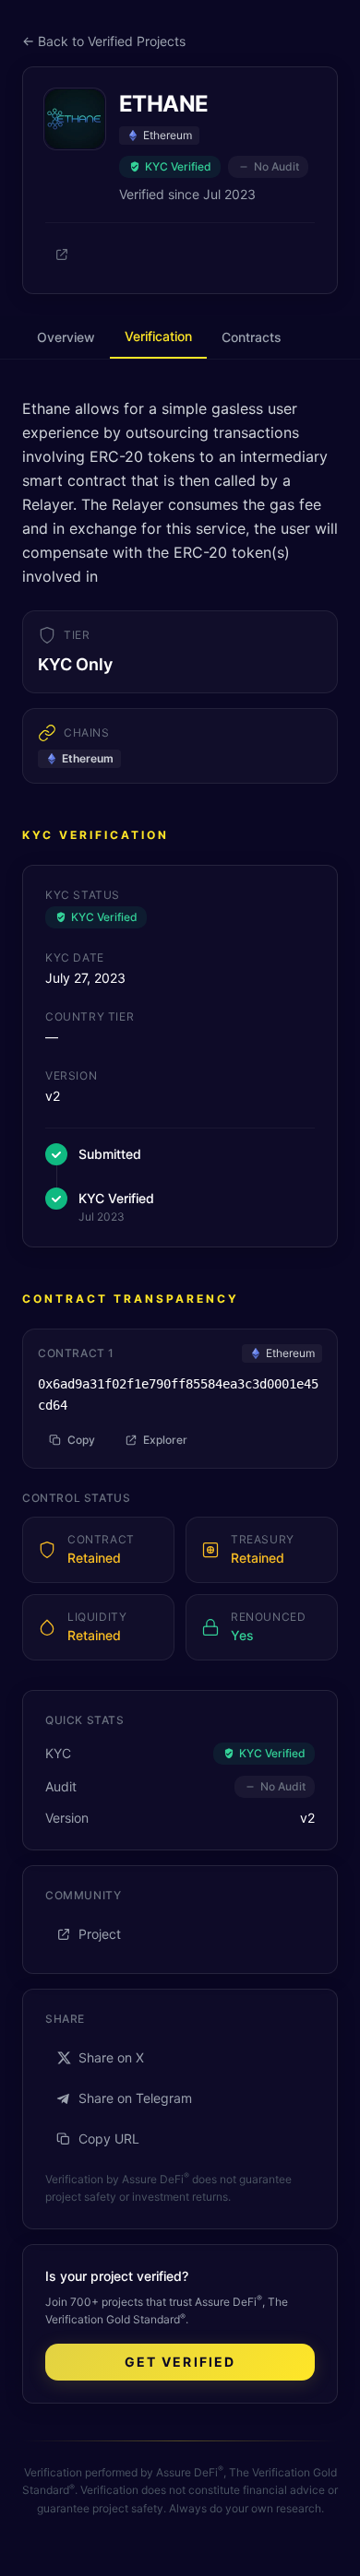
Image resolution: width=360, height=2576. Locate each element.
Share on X (111, 2057)
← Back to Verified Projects (104, 41)
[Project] (62, 254)
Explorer (165, 1440)
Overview (66, 337)
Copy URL (109, 2139)
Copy (81, 1440)
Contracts (252, 337)
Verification (158, 336)
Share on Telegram (135, 2098)
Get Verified (180, 2362)
